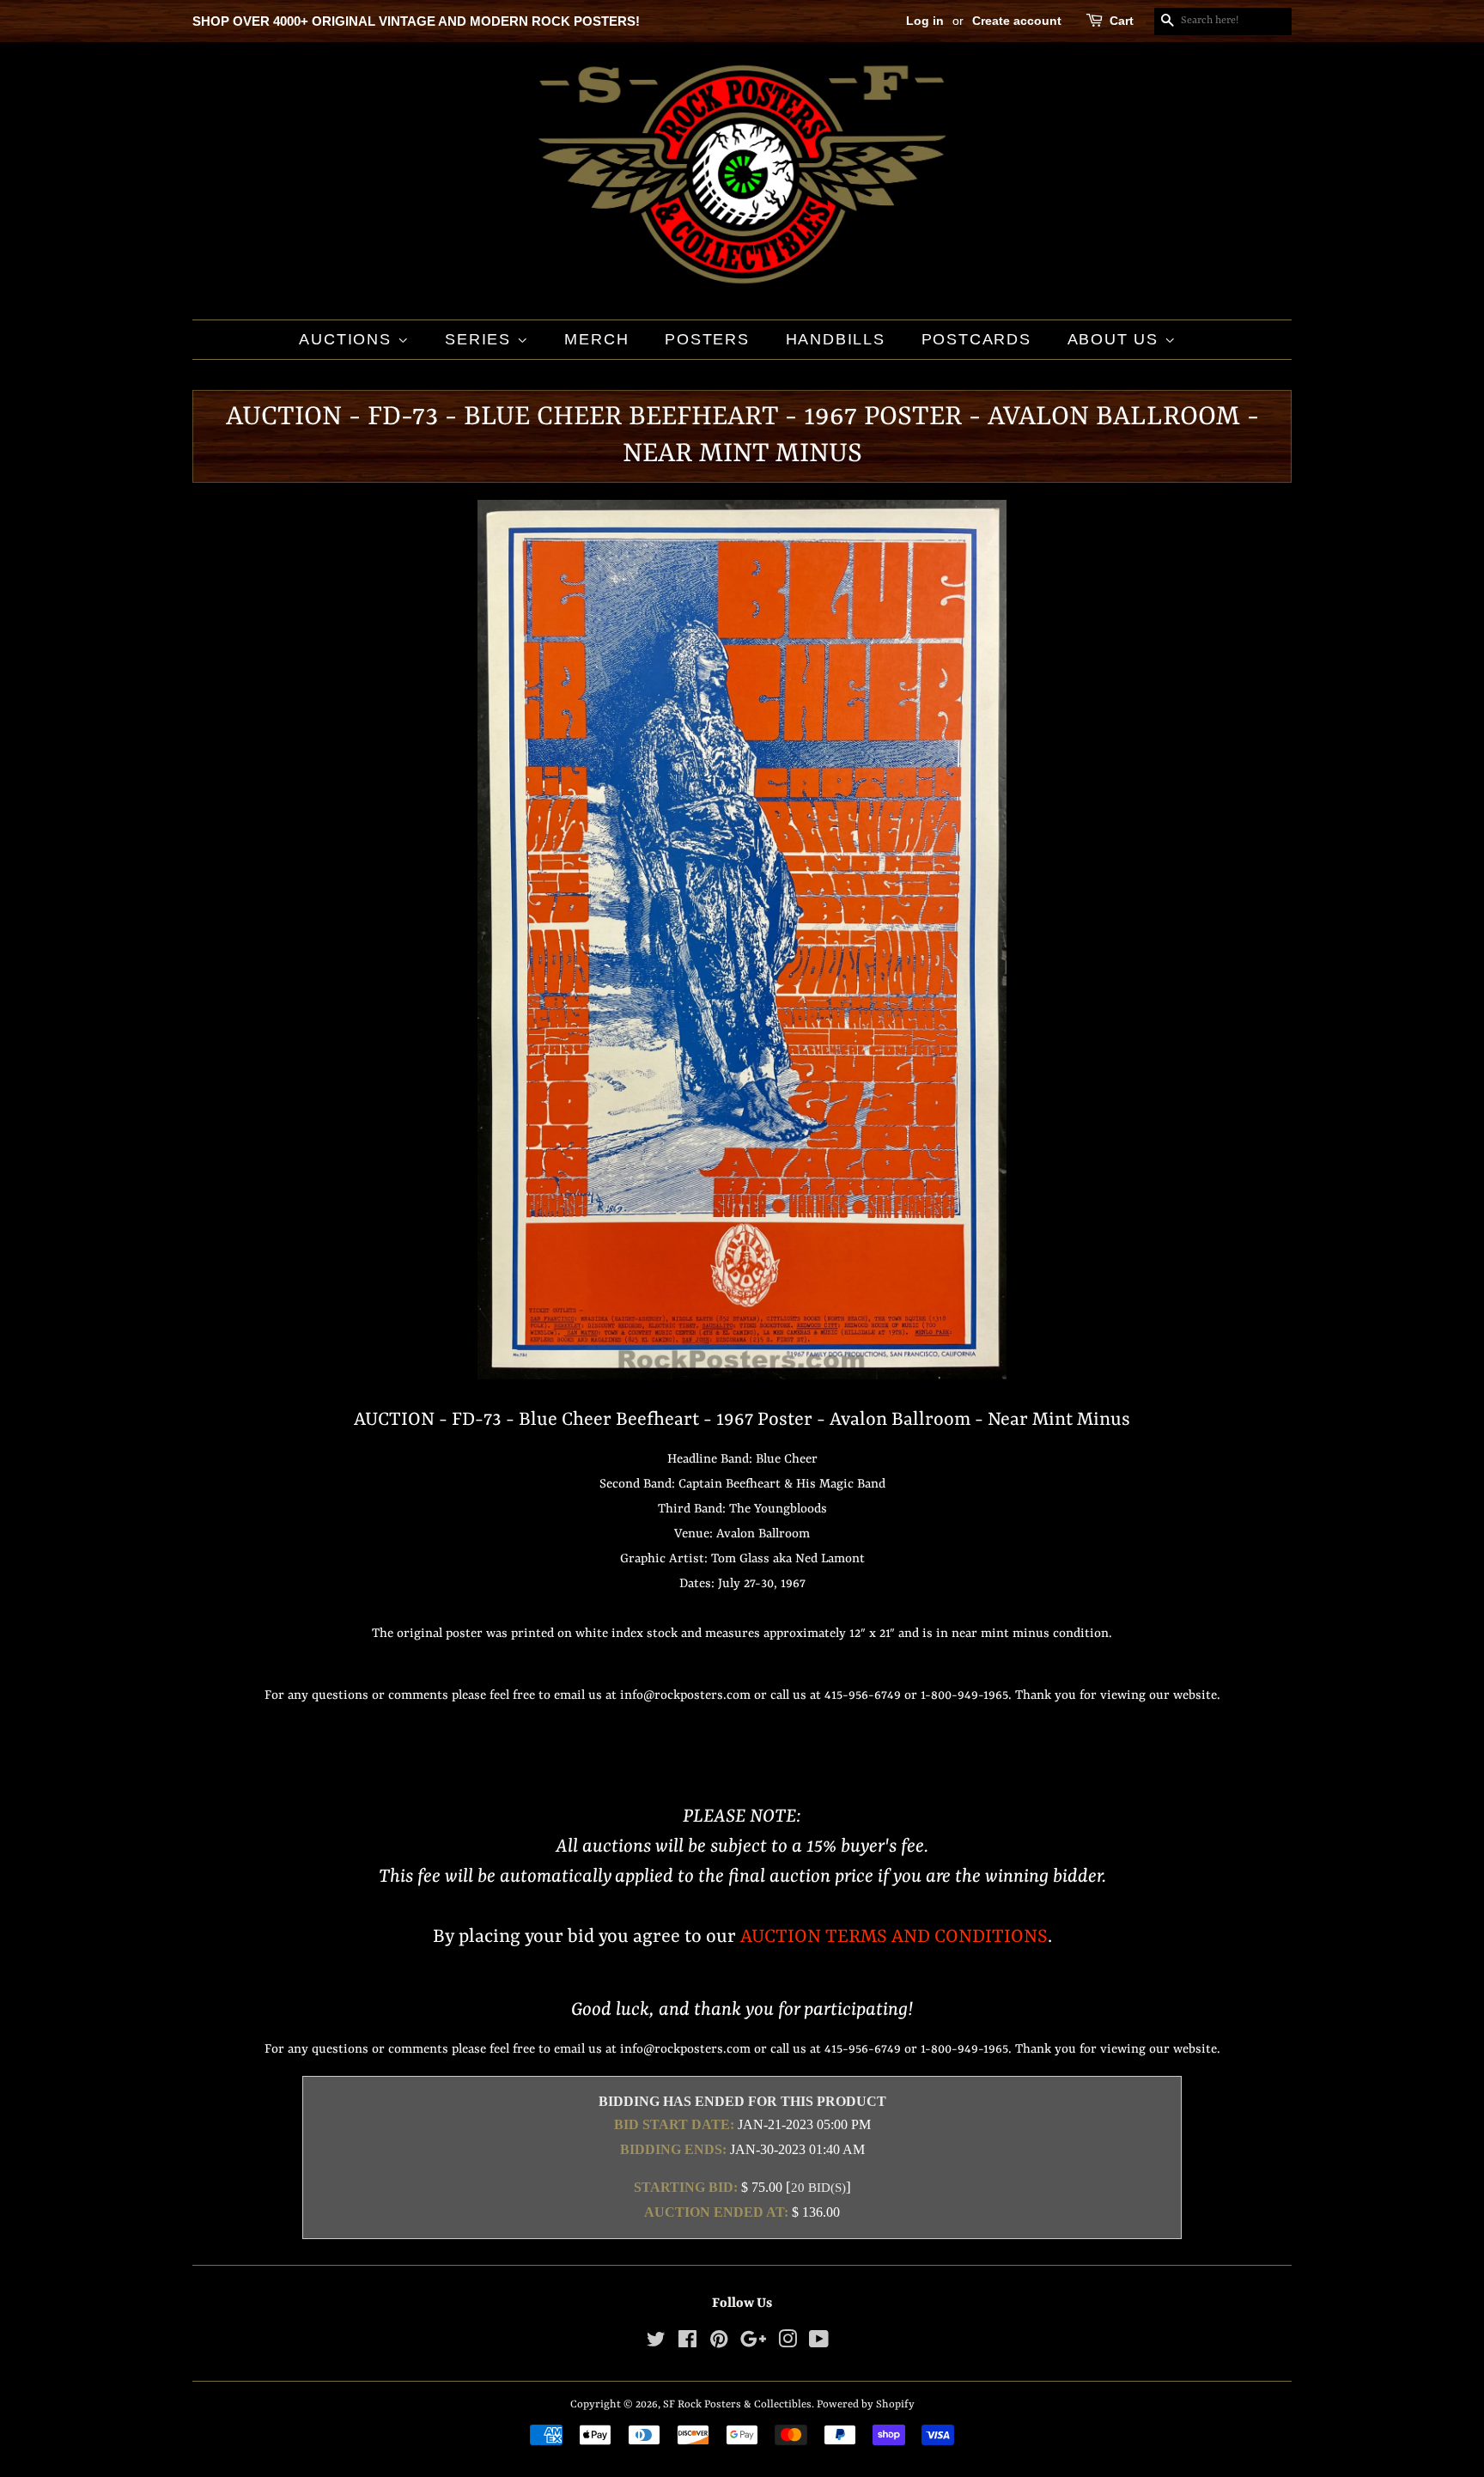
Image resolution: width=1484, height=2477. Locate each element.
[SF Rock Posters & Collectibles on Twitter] (656, 2343)
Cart (1122, 21)
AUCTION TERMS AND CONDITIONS (894, 1937)
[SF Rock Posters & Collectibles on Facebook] (687, 2343)
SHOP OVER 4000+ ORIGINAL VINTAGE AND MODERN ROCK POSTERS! (416, 21)
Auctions (348, 339)
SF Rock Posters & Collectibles (737, 2404)
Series (481, 339)
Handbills (836, 339)
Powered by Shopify (866, 2404)
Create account (1017, 21)
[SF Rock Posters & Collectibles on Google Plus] (753, 2343)
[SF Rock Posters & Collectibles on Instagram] (788, 2343)
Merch (596, 339)
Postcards (976, 339)
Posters (707, 339)
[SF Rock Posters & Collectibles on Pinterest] (719, 2343)
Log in (925, 21)
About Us (1116, 339)
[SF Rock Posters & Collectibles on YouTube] (819, 2343)
